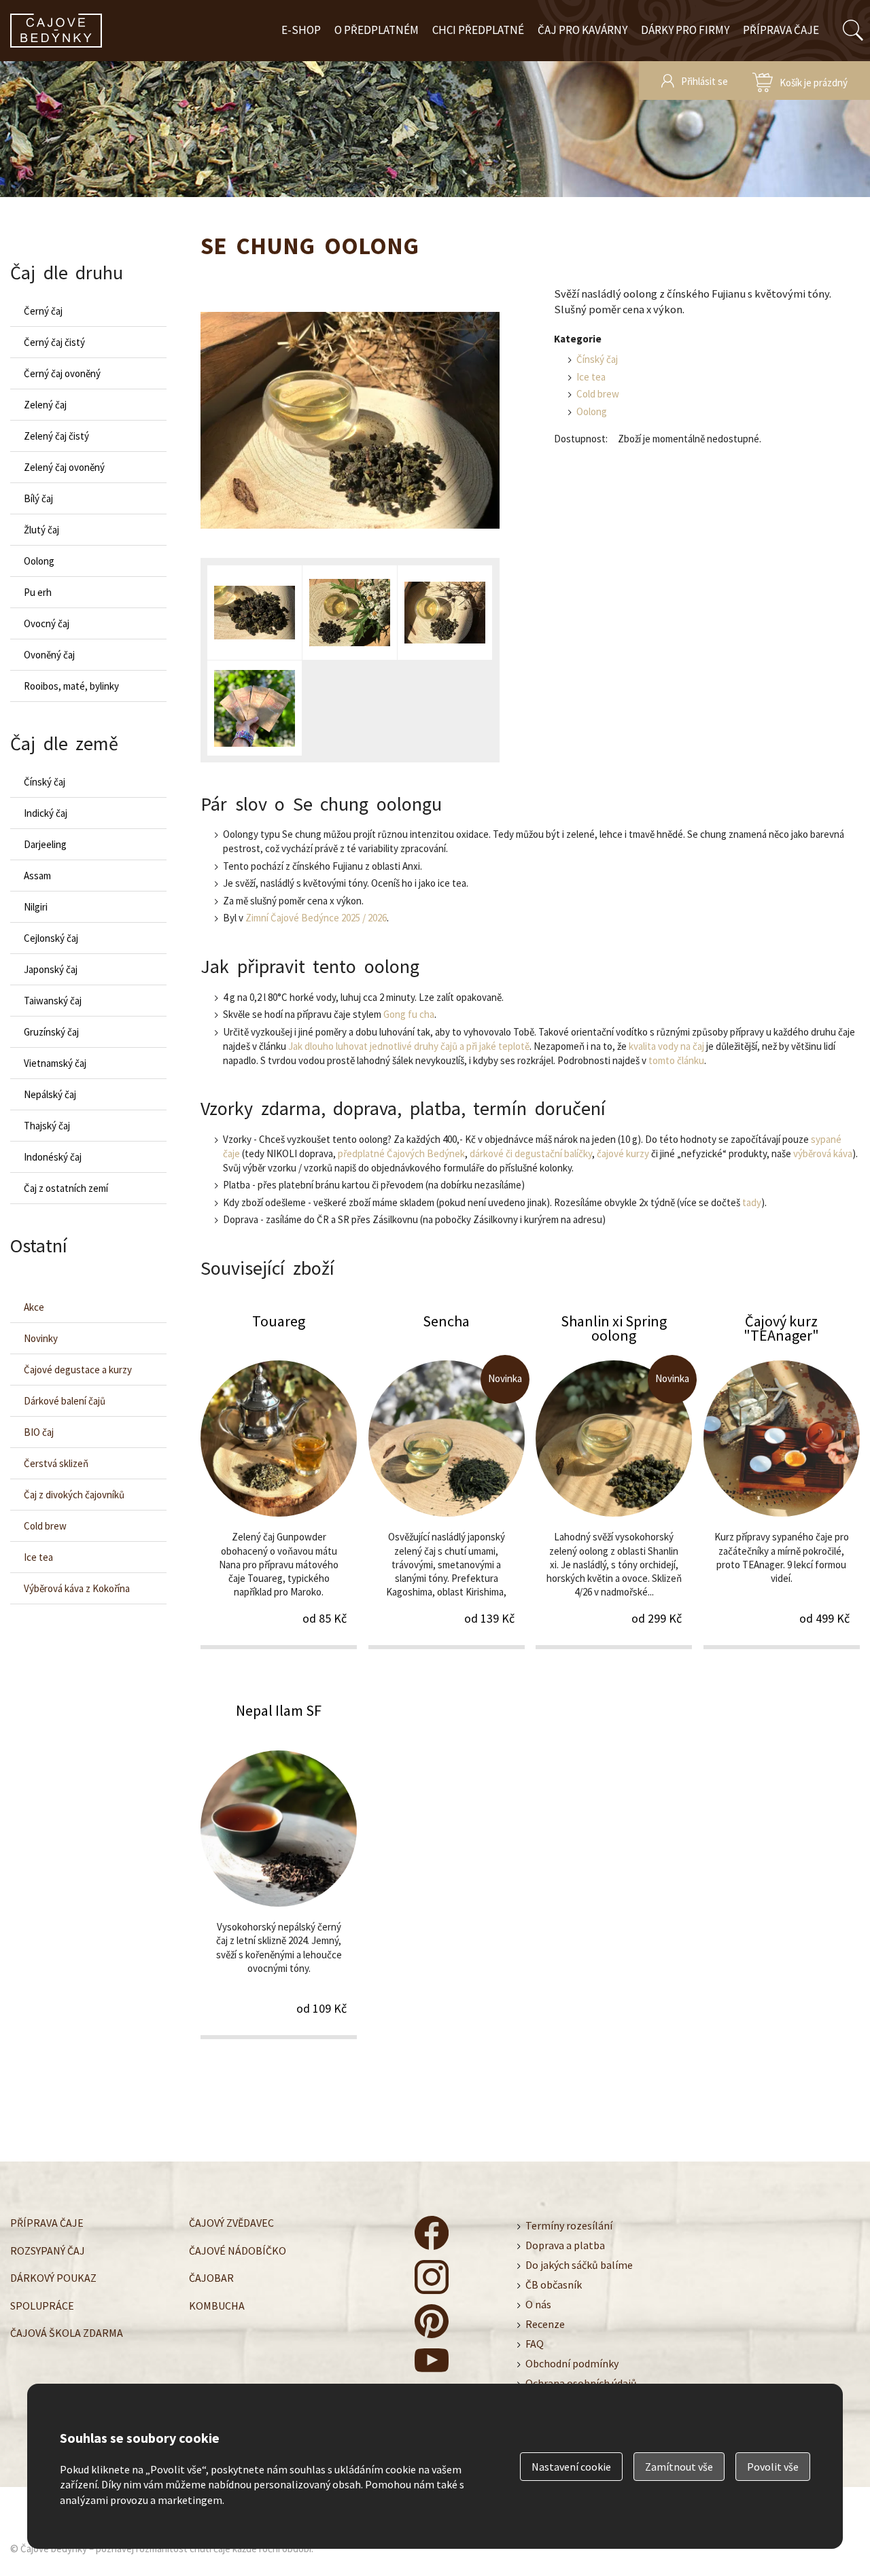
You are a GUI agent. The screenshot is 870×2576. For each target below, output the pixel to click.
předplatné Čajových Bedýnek (401, 1153)
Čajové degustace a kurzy (78, 1370)
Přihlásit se (704, 81)
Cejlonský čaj (51, 938)
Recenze (545, 2324)
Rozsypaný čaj (48, 2251)
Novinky (41, 1338)
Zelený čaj (45, 405)
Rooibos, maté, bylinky (71, 686)
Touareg (279, 1480)
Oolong (592, 411)
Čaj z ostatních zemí (66, 1188)
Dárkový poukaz (53, 2278)
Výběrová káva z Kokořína (77, 1588)
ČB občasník (554, 2284)
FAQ (535, 2344)
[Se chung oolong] (350, 422)
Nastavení (571, 2467)
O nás (538, 2304)
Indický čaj (46, 813)
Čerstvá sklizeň (56, 1463)
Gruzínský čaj (51, 1032)
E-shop (301, 30)
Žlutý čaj (41, 530)
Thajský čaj (47, 1126)
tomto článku (676, 1060)
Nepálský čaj (50, 1094)
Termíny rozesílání (569, 2225)
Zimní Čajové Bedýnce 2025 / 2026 (316, 918)
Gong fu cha (409, 1014)
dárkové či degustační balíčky (531, 1153)
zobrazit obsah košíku (800, 81)
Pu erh (38, 592)
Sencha (447, 1480)
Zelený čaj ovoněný (64, 467)
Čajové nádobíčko (238, 2251)
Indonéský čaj (53, 1157)
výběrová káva (823, 1153)
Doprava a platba (565, 2245)
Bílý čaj (38, 498)
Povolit (773, 2467)
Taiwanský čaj (53, 1001)
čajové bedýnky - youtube (432, 2365)
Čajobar (211, 2278)
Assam (37, 876)
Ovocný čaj (47, 623)
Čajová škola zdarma (67, 2333)
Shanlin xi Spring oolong (614, 1480)
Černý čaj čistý (54, 342)
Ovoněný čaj (49, 655)
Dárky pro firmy (685, 30)
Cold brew (598, 394)
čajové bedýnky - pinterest (432, 2321)
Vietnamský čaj (55, 1063)
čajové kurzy (623, 1153)
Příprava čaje (781, 30)
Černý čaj (43, 311)
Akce (34, 1307)
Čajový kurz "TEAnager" (782, 1480)
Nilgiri (36, 907)
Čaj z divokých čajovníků (74, 1495)
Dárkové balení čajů (65, 1401)
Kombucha (217, 2306)
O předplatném (377, 30)
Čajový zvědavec (231, 2223)
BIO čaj (39, 1432)
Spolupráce (42, 2306)
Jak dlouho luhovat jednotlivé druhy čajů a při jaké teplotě (409, 1046)
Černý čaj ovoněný (62, 373)
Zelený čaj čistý (56, 436)
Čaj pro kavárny (582, 30)
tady (752, 1202)
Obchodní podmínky (572, 2363)
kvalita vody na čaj (666, 1046)
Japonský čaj (51, 969)
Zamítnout (679, 2467)
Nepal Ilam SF (279, 1869)
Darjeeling (45, 844)
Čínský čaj (597, 359)
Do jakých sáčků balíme (579, 2265)
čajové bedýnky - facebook (432, 2233)
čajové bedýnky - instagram (432, 2277)
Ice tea (591, 377)
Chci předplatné (478, 30)
